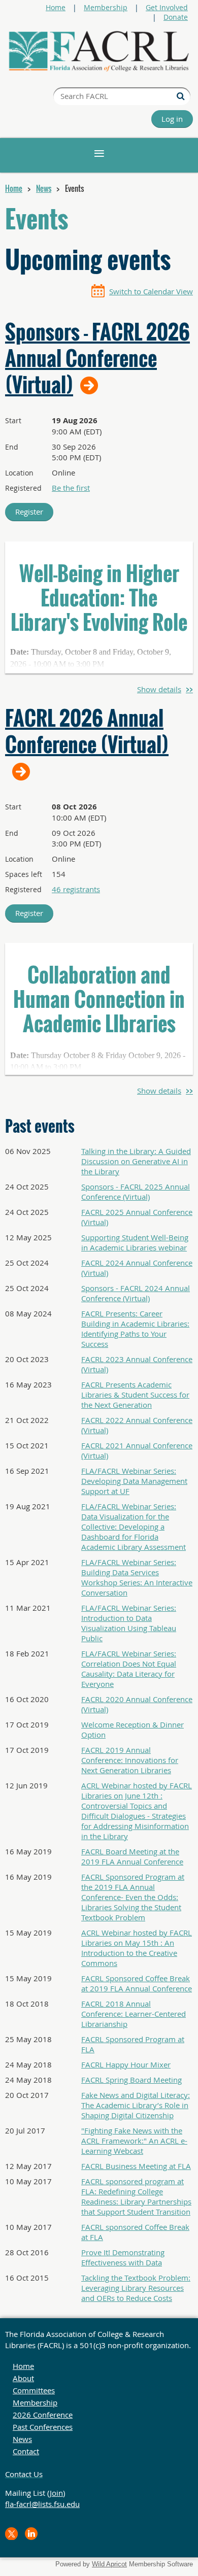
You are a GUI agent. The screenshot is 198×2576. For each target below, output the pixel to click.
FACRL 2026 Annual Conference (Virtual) (87, 732)
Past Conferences (43, 2427)
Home (56, 7)
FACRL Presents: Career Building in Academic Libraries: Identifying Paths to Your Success (135, 1329)
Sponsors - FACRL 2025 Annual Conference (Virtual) (136, 1192)
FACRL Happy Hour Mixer (126, 2064)
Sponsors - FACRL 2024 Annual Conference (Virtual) (136, 1293)
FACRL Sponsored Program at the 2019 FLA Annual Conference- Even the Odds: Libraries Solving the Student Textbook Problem (133, 1897)
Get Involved (167, 7)
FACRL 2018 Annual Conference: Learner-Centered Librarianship (134, 2014)
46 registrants (76, 889)
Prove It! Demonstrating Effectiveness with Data (123, 2257)
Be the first (71, 488)
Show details (159, 689)
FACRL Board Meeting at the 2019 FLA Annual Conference (132, 1856)
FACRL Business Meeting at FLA (136, 2166)
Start (13, 420)
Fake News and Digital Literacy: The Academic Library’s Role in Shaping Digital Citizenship (136, 2105)
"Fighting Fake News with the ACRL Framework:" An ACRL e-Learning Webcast (134, 2141)
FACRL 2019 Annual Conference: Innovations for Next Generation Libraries (130, 1760)
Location (19, 473)
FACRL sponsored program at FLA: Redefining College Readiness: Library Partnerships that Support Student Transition (136, 2196)
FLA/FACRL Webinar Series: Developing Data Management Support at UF (134, 1481)
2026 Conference (43, 2415)
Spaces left (24, 874)
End (12, 447)
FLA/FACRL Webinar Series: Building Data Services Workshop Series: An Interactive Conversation (137, 1577)
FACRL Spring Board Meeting (131, 2080)
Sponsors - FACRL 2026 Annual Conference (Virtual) (97, 358)
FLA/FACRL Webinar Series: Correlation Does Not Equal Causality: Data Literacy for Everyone (129, 1669)
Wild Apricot (109, 2564)
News (44, 188)
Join (56, 2493)
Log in (172, 119)
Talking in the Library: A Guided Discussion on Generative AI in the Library (136, 1161)
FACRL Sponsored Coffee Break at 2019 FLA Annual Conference (137, 1983)
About (23, 2378)
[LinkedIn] (31, 2534)
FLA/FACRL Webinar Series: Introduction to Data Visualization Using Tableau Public (129, 1623)
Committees (34, 2390)
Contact (26, 2451)
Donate (176, 17)
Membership (106, 7)
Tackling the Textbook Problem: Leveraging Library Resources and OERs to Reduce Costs (136, 2288)
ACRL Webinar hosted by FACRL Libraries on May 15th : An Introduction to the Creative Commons (137, 1948)
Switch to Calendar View (151, 291)
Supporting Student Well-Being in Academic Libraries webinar (135, 1242)
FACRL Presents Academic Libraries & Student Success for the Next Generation (135, 1395)
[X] (11, 2534)
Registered (23, 488)
